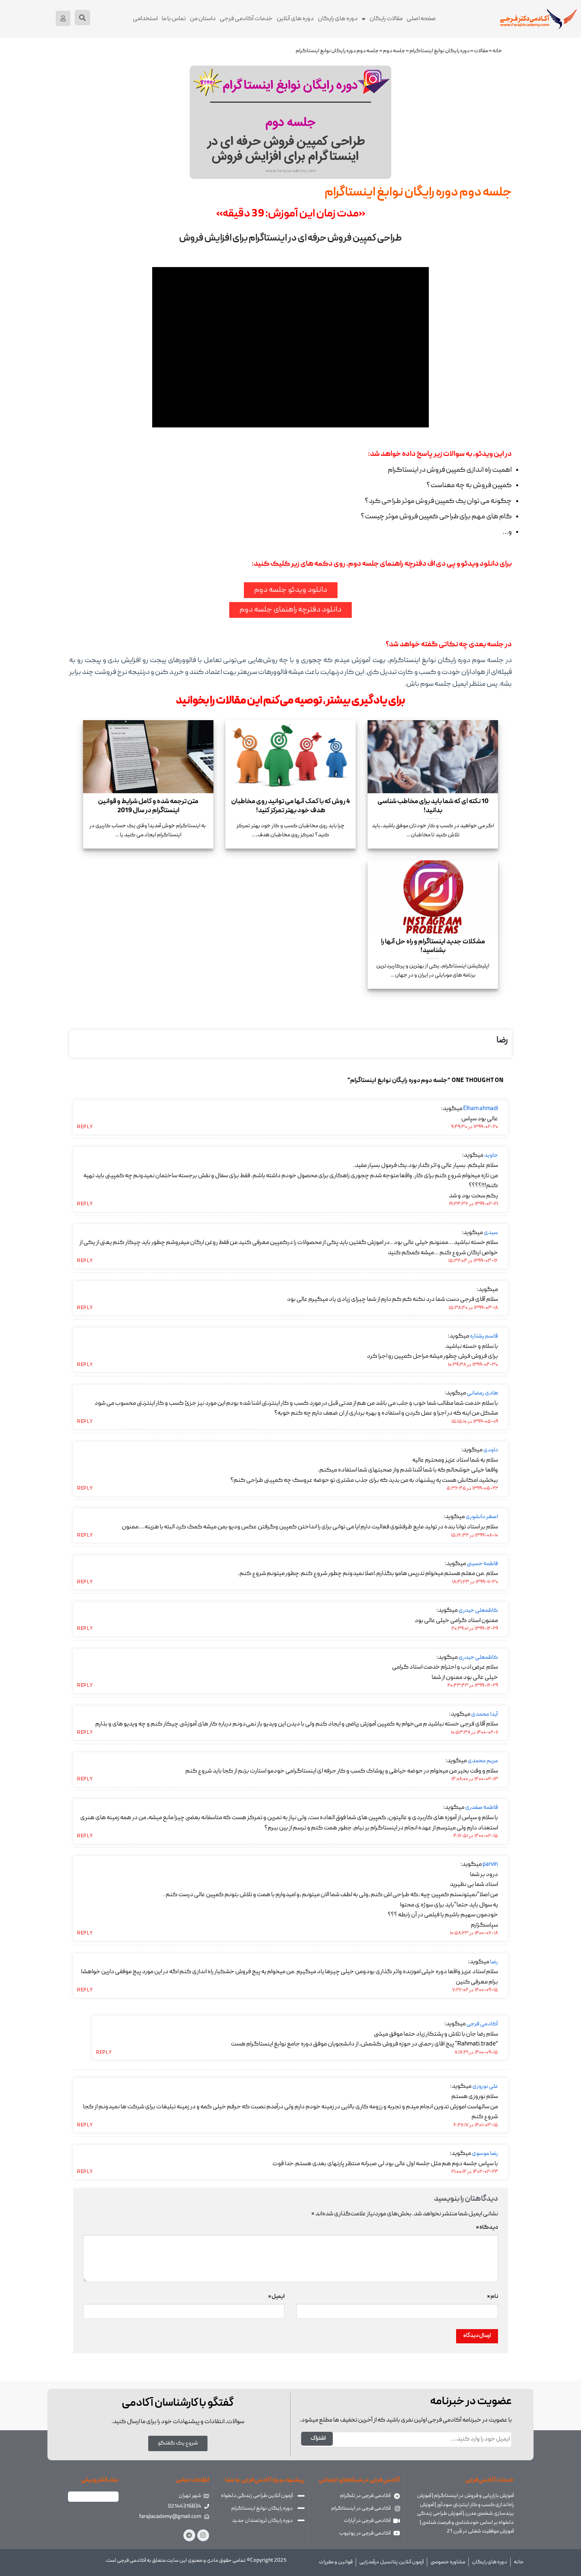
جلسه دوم (394, 51)
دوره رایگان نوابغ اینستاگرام (440, 51)
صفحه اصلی (421, 19)
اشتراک (318, 2439)
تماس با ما (174, 19)
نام (492, 2297)
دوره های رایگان (338, 19)
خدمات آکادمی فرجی (246, 19)
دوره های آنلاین (295, 19)
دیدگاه (487, 2228)
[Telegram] (189, 2535)
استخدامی (145, 19)
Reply (85, 1127)
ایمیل (276, 2297)
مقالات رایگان (386, 19)
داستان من (203, 19)
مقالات (481, 51)
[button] (82, 18)
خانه (497, 51)
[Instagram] (203, 2535)
